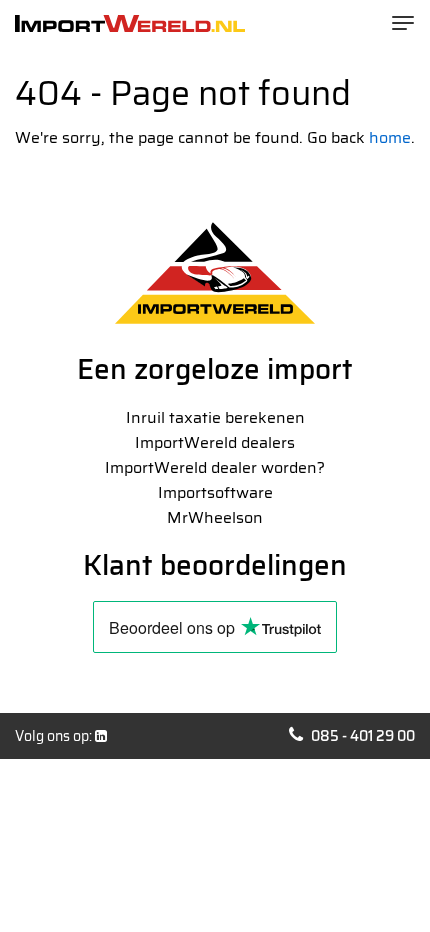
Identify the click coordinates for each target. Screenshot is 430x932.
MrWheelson (215, 517)
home (390, 137)
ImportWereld (130, 23)
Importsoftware (215, 492)
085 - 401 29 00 (363, 736)
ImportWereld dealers (215, 442)
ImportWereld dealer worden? (215, 467)
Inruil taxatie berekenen (215, 417)
